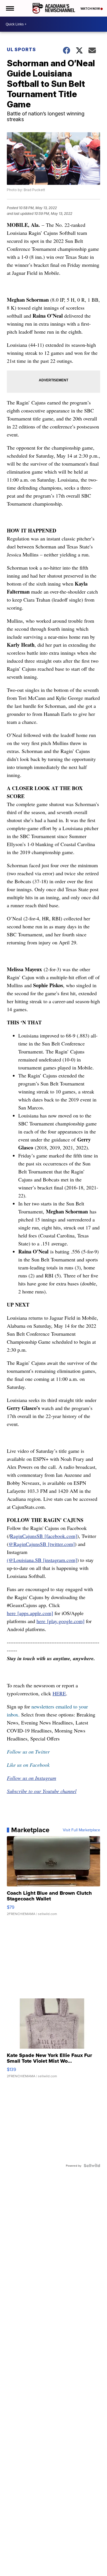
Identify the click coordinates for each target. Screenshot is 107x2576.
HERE (59, 1693)
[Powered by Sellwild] (92, 2166)
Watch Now (90, 9)
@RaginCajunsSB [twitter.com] (42, 1544)
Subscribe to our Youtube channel (42, 1791)
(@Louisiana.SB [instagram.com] (42, 1560)
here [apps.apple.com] (30, 1613)
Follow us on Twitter (28, 1752)
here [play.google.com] (60, 1621)
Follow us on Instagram (32, 1778)
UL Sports (21, 49)
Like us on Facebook (28, 1765)
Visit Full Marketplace (81, 1830)
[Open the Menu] (10, 8)
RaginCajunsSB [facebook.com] (44, 1536)
